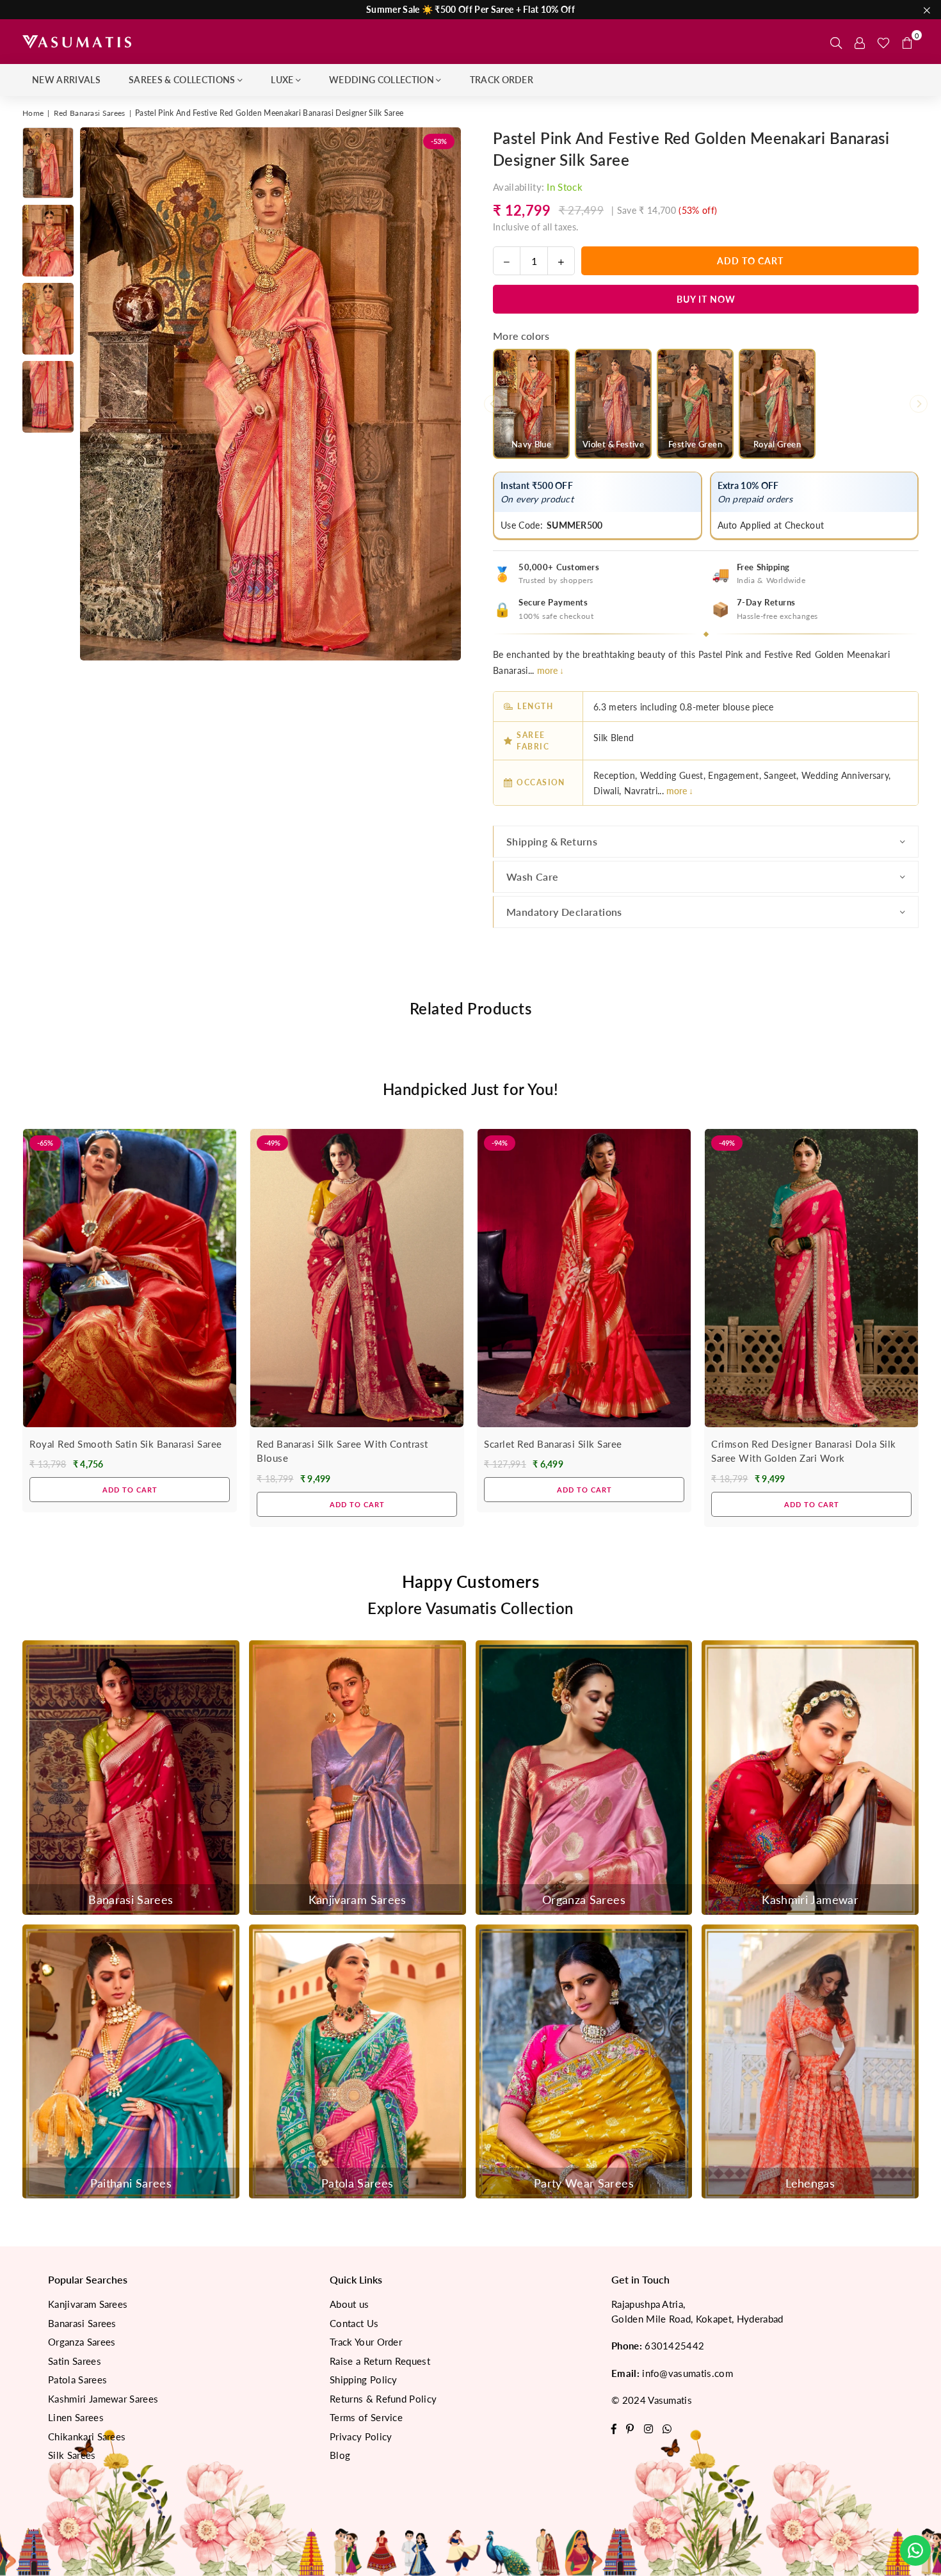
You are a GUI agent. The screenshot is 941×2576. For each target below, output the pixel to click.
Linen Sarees (76, 2417)
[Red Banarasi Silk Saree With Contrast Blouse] (357, 1278)
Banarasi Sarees (82, 2323)
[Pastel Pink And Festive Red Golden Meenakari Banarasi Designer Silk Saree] (48, 163)
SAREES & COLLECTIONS (182, 80)
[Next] (443, 394)
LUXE (282, 80)
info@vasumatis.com (688, 2373)
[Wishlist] (883, 42)
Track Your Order (366, 2342)
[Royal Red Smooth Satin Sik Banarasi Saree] (130, 1278)
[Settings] (860, 42)
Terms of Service (366, 2417)
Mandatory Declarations (564, 912)
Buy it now (706, 299)
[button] (907, 42)
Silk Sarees (72, 2455)
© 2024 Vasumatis (652, 2400)
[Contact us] (915, 2550)
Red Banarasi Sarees (90, 113)
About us (350, 2304)
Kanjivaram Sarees (88, 2304)
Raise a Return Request (380, 2361)
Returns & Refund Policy (383, 2399)
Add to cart (130, 1485)
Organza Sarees (82, 2342)
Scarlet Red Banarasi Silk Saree (553, 1444)
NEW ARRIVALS (66, 80)
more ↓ (551, 670)
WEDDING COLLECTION (382, 80)
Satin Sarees (75, 2361)
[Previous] (98, 394)
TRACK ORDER (502, 80)
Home (33, 113)
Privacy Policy (361, 2436)
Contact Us (354, 2323)
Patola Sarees (77, 2380)
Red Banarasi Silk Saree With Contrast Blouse (342, 1451)
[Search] (836, 42)
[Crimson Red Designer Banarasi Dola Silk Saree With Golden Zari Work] (811, 1278)
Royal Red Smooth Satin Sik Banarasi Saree (126, 1444)
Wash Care (533, 876)
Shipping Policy (364, 2380)
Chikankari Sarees (87, 2436)
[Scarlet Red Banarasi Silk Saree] (584, 1278)
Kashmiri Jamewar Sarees (103, 2399)
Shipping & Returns (552, 841)
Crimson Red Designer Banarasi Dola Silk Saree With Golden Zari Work (804, 1451)
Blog (340, 2455)
